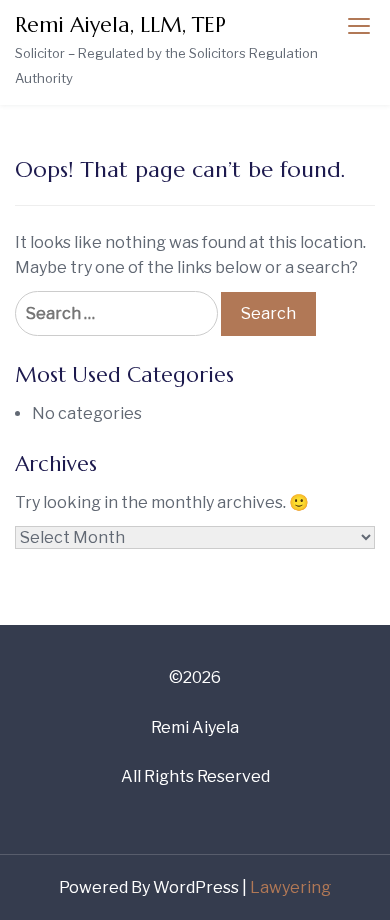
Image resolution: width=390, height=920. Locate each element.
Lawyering (290, 887)
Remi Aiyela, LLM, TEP (120, 25)
